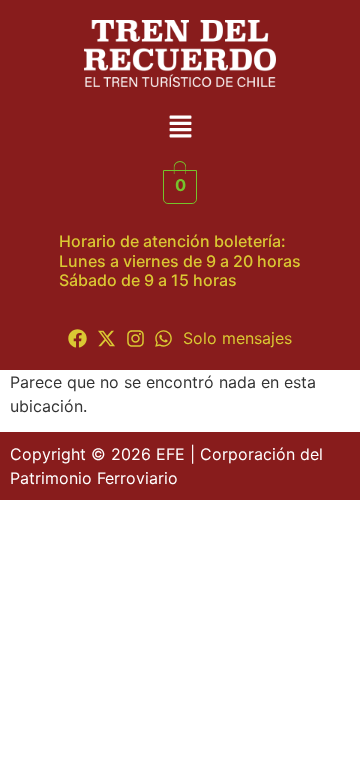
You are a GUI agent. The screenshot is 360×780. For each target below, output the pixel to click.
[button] (180, 128)
